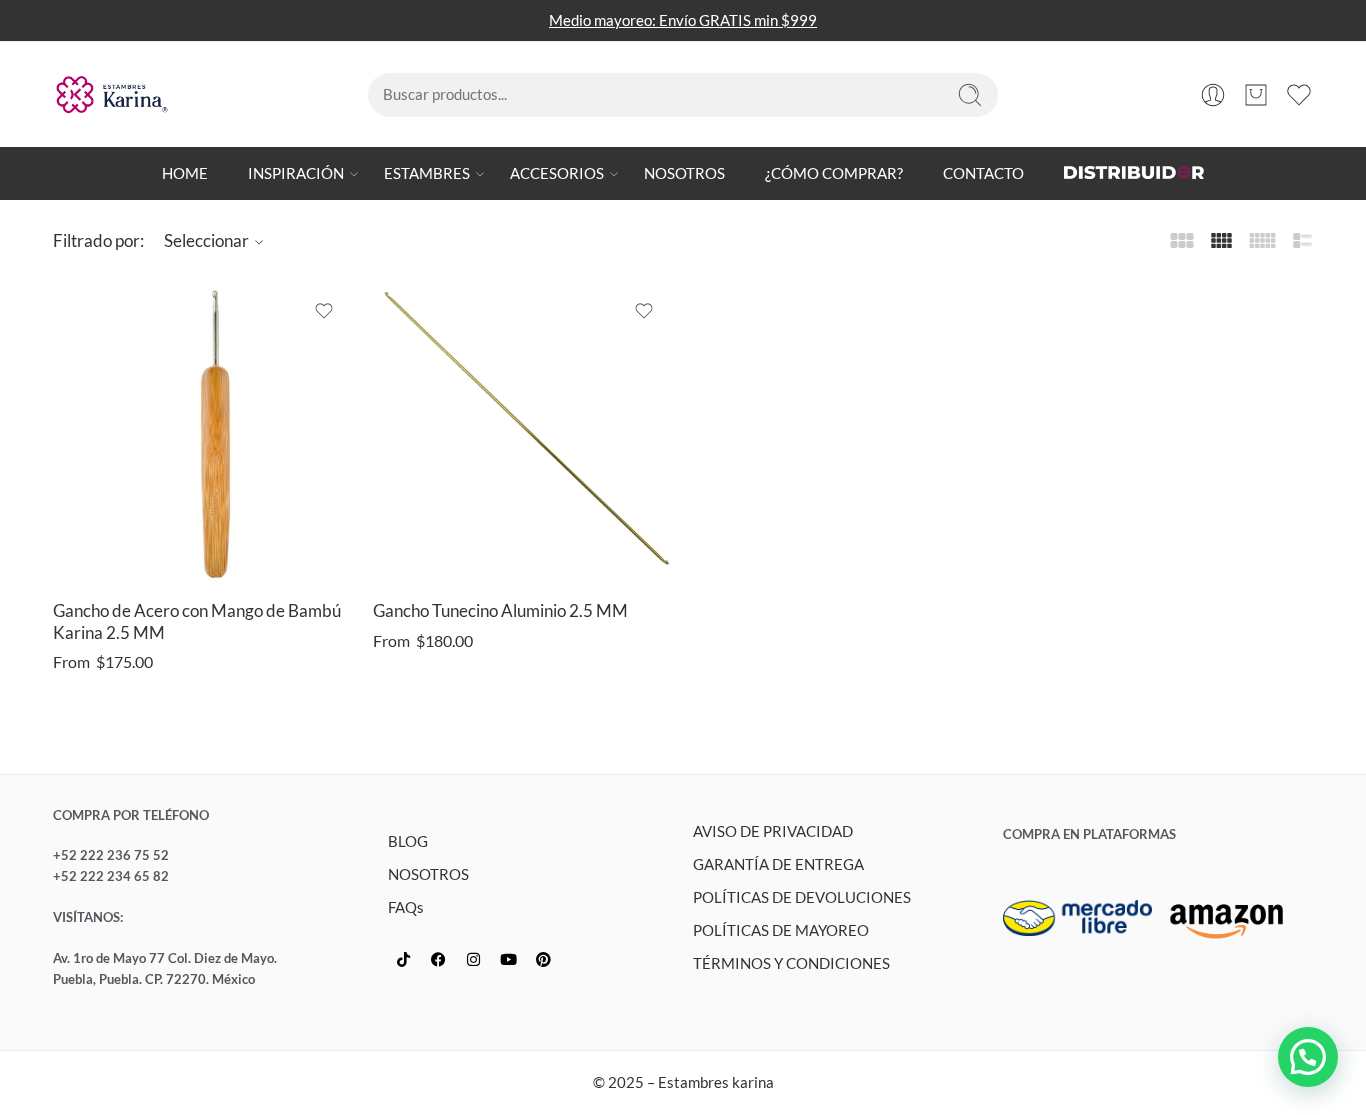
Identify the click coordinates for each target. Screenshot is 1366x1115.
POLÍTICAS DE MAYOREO (781, 930)
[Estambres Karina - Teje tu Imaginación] (111, 94)
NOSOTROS (684, 173)
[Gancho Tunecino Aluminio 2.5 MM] (523, 433)
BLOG (408, 841)
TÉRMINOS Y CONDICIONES (791, 963)
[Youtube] (508, 959)
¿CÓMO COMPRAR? (834, 173)
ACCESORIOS (557, 173)
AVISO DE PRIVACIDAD (773, 831)
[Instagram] (473, 959)
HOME (185, 173)
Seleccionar (206, 240)
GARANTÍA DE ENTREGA (778, 864)
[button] (1308, 1057)
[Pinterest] (543, 959)
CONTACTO (983, 173)
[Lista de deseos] (324, 311)
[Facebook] (438, 959)
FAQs (406, 907)
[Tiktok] (403, 959)
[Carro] (1256, 95)
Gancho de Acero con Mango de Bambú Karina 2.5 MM (197, 622)
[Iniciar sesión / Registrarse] (1213, 95)
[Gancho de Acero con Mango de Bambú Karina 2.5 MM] (203, 433)
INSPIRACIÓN (296, 173)
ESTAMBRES (427, 173)
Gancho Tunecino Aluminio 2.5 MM (500, 611)
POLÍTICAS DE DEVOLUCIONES (802, 897)
